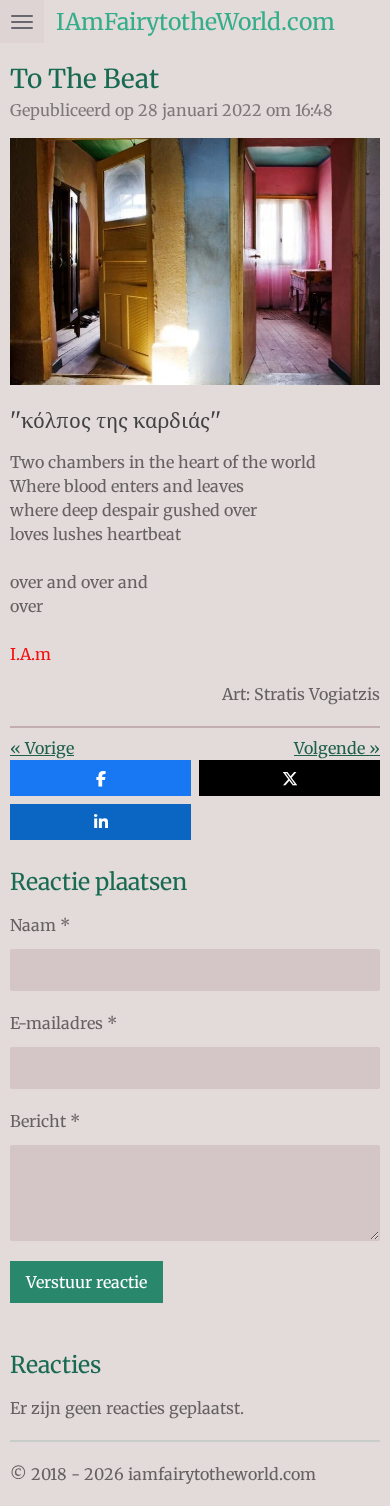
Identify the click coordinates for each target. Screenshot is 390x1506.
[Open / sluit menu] (22, 21)
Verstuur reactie (86, 1282)
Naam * (40, 925)
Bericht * (45, 1121)
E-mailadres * (63, 1023)
